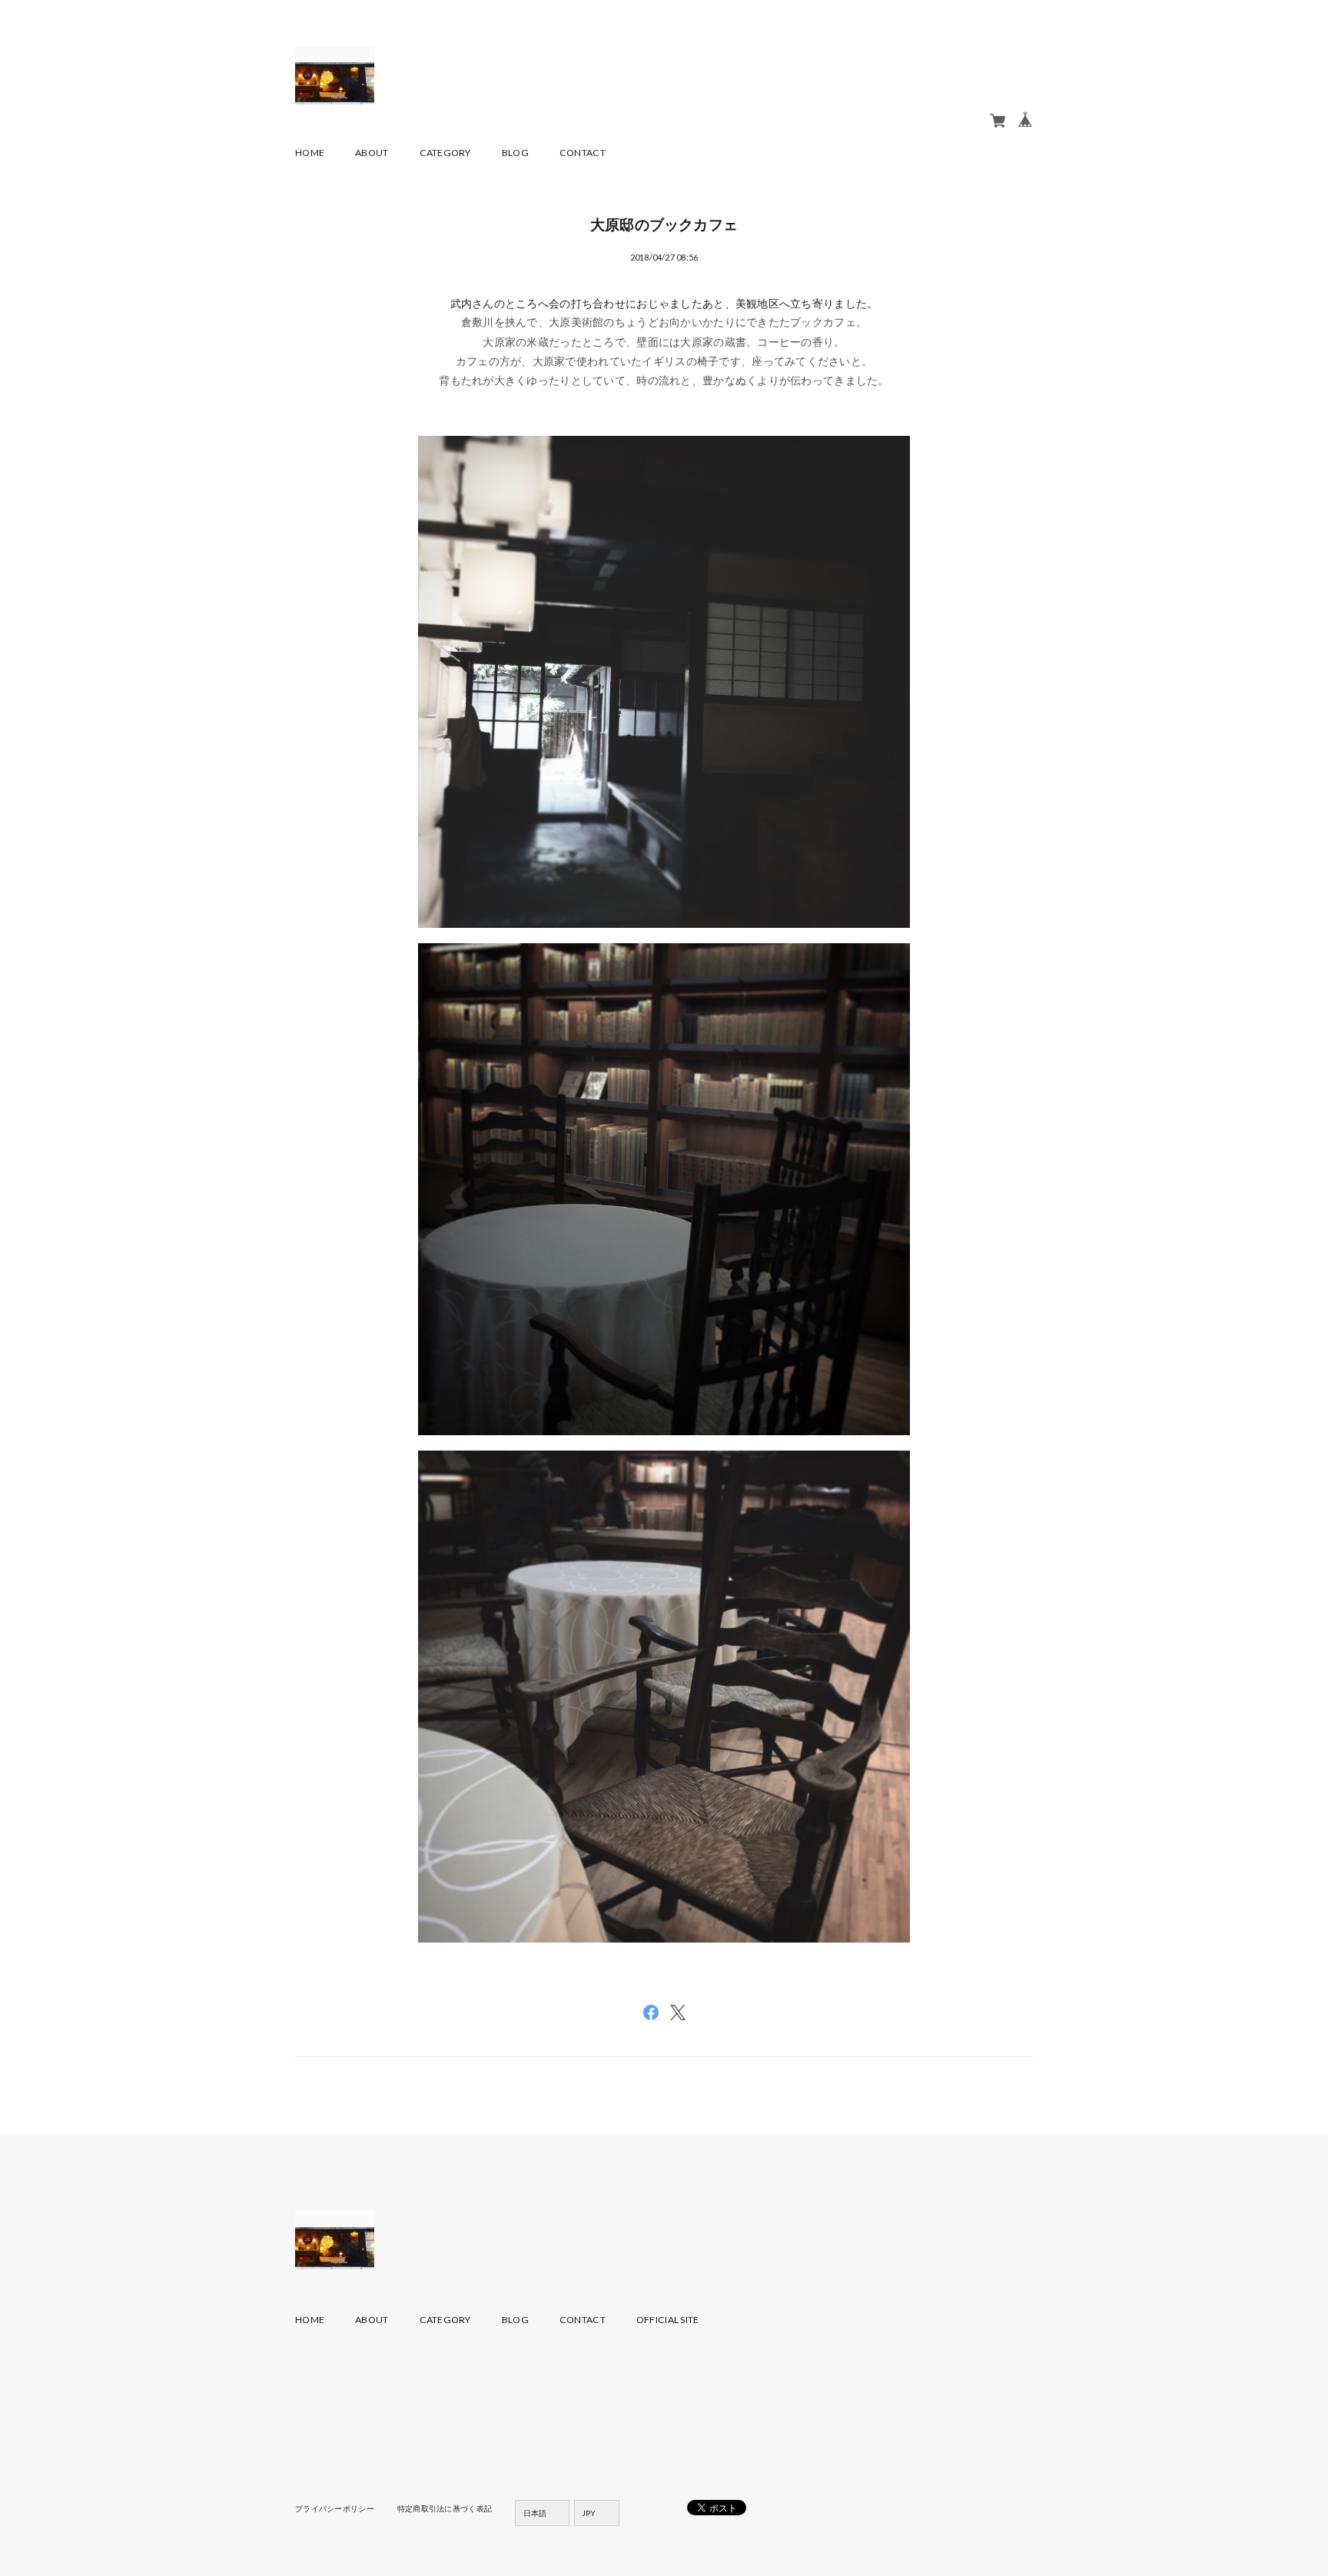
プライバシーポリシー (335, 2508)
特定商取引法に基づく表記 (445, 2508)
